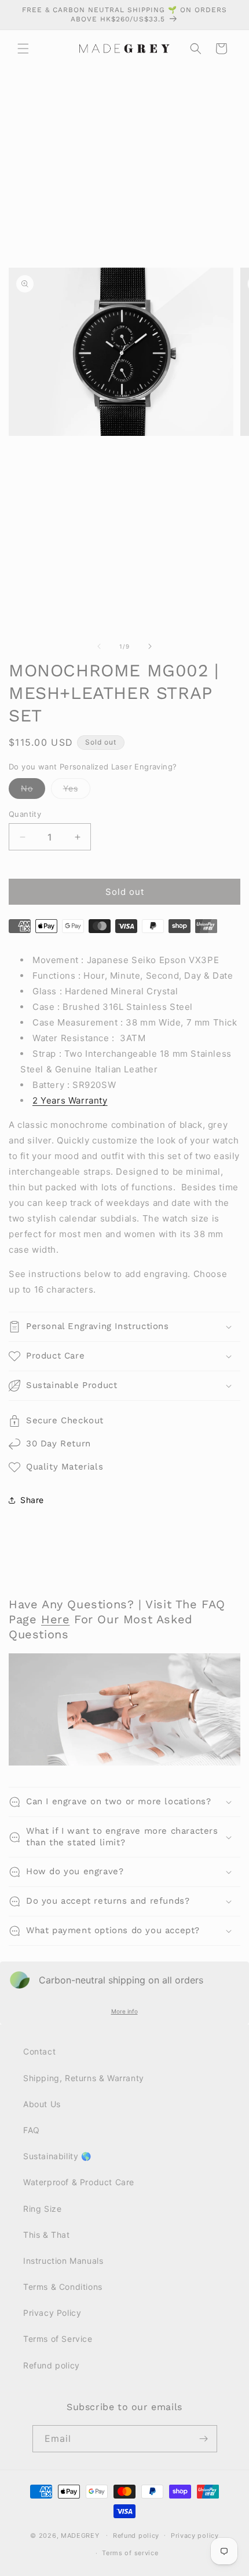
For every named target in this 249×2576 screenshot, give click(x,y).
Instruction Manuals (63, 2261)
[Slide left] (99, 646)
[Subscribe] (204, 2439)
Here (55, 1619)
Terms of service (130, 2553)
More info (124, 2011)
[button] (23, 49)
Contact (39, 2051)
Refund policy (52, 2365)
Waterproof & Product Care (79, 2182)
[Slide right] (150, 646)
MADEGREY (80, 2535)
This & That (47, 2235)
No (33, 791)
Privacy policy (195, 2536)
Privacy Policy (52, 2313)
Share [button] (32, 1500)
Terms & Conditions (63, 2287)
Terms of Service (58, 2339)
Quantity (25, 814)
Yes (77, 791)
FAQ (32, 2130)
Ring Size (42, 2209)
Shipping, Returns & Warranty (84, 2078)
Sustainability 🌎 (57, 2156)
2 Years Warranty (70, 1100)
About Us (42, 2104)
